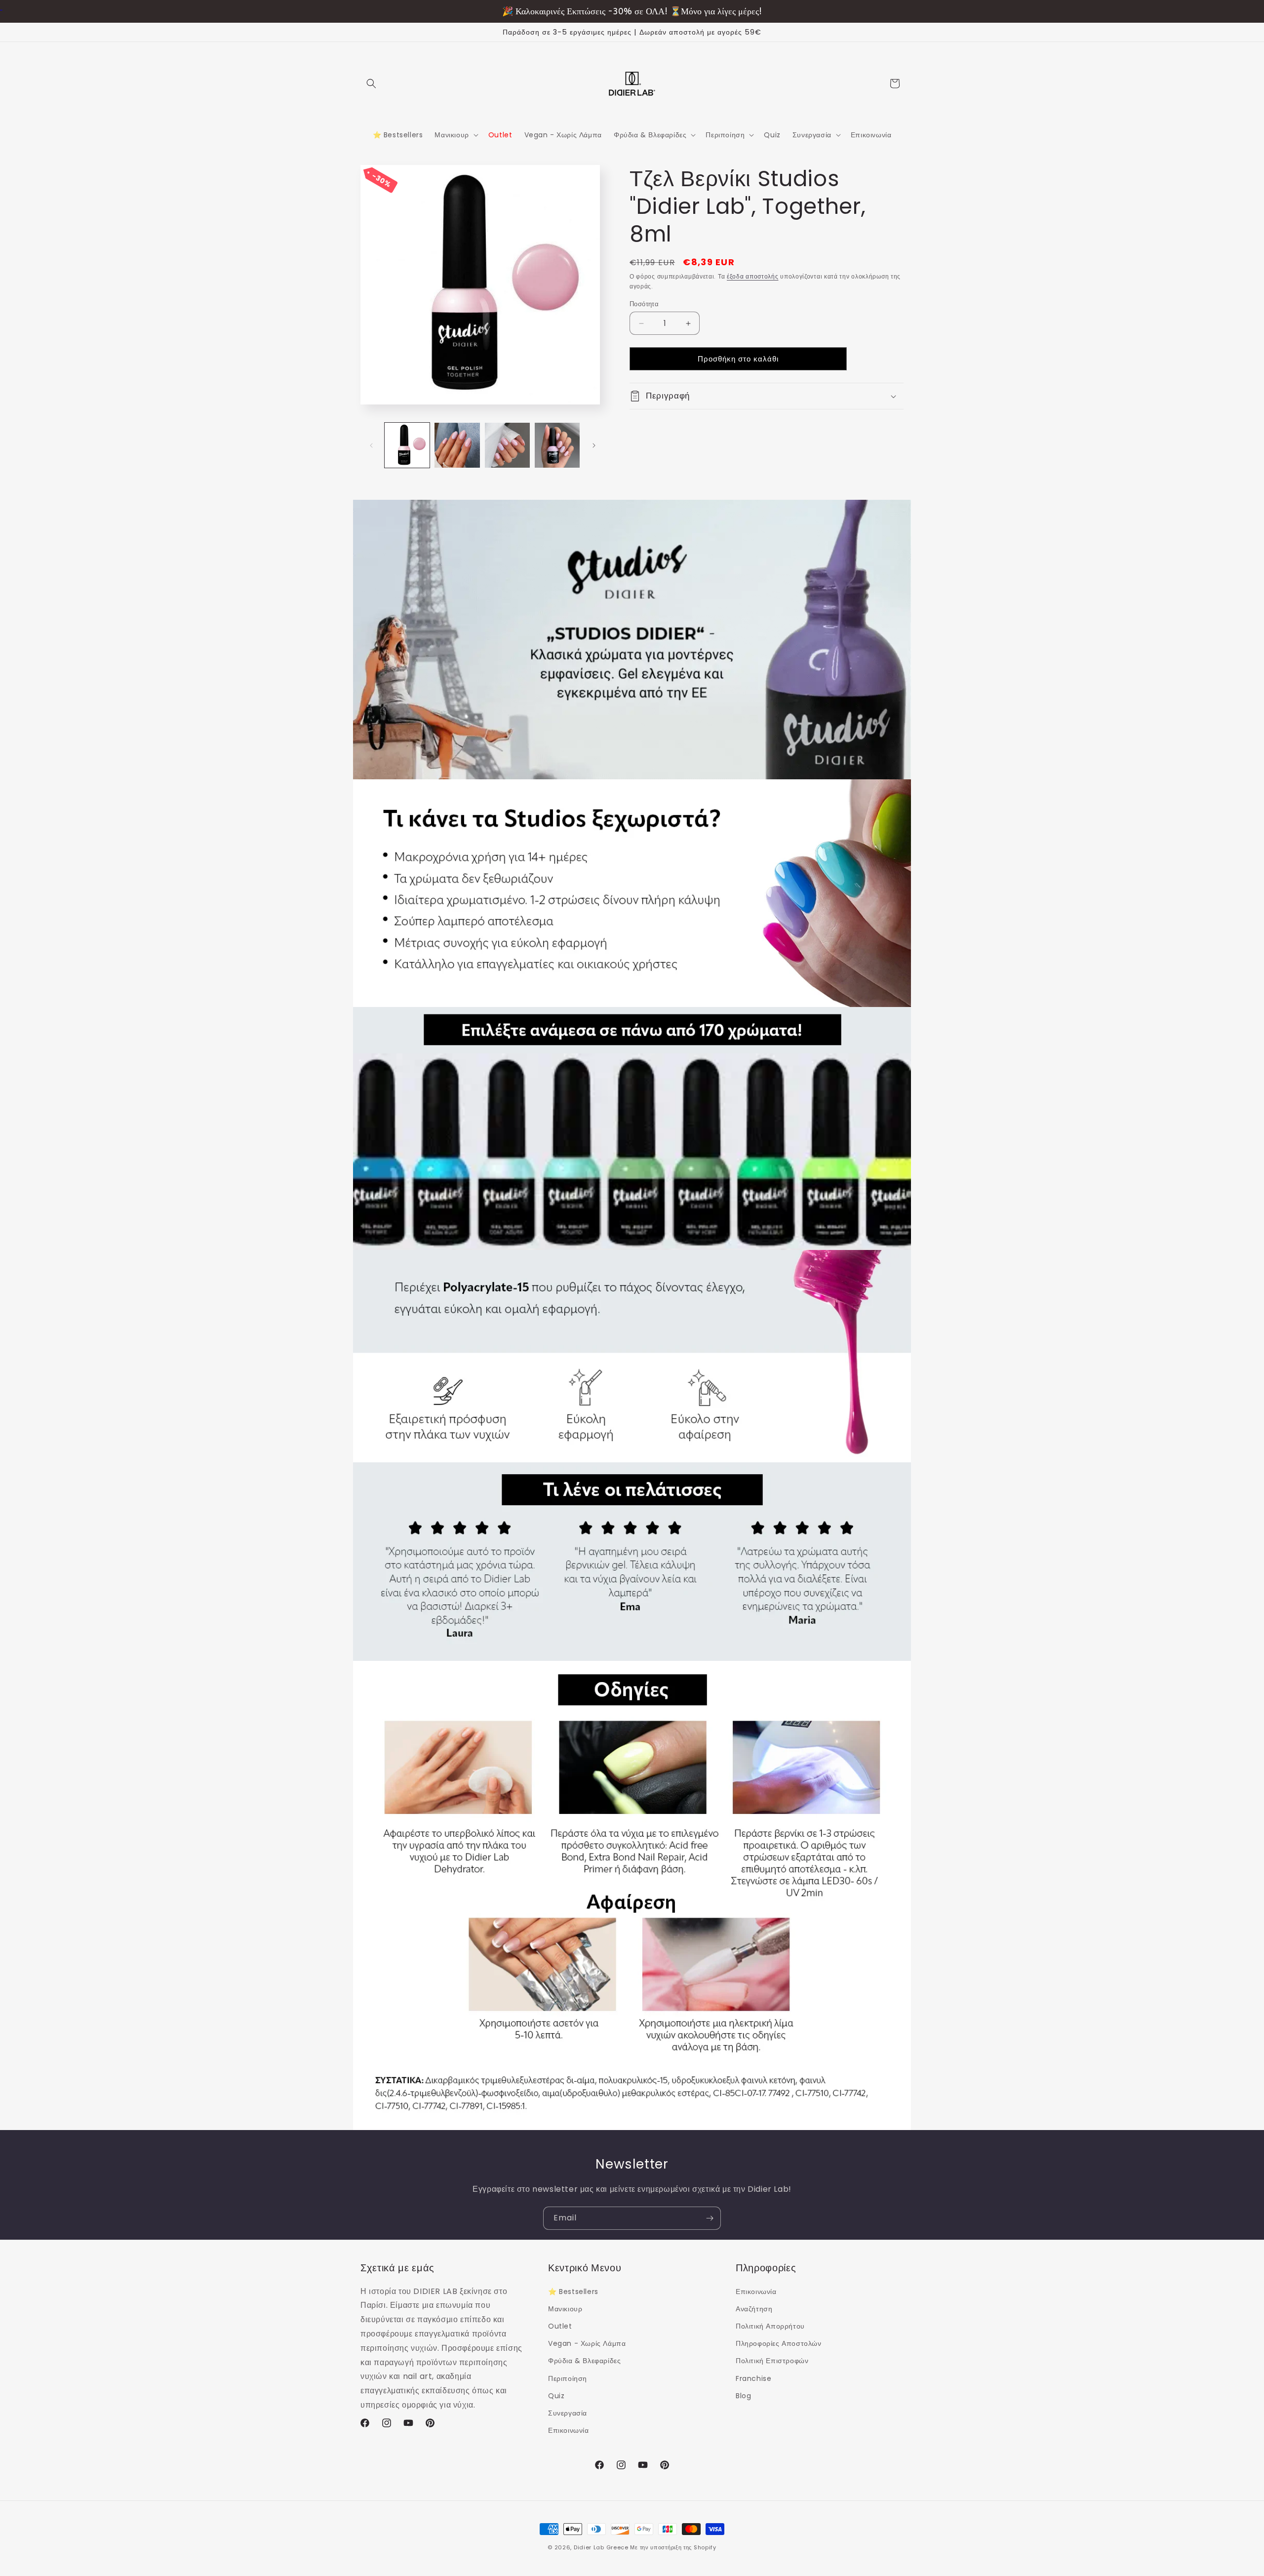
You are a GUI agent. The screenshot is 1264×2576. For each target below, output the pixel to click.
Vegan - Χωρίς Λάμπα (587, 2343)
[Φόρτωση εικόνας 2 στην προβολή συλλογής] (457, 445)
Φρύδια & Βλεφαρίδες (584, 2361)
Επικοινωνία (569, 2430)
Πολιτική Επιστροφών (772, 2361)
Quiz (556, 2395)
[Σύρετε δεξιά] (594, 445)
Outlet (560, 2326)
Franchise (753, 2378)
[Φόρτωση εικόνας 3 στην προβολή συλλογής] (507, 445)
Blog (743, 2395)
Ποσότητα (644, 304)
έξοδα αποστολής (753, 276)
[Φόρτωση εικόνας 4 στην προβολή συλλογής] (557, 445)
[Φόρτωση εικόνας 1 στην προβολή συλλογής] (407, 445)
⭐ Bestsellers (573, 2291)
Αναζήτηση (754, 2308)
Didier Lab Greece (601, 2547)
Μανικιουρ (565, 2308)
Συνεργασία (568, 2413)
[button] (371, 83)
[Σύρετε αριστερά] (371, 445)
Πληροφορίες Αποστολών (779, 2343)
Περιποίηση (568, 2378)
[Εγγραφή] (710, 2218)
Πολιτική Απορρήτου (770, 2326)
